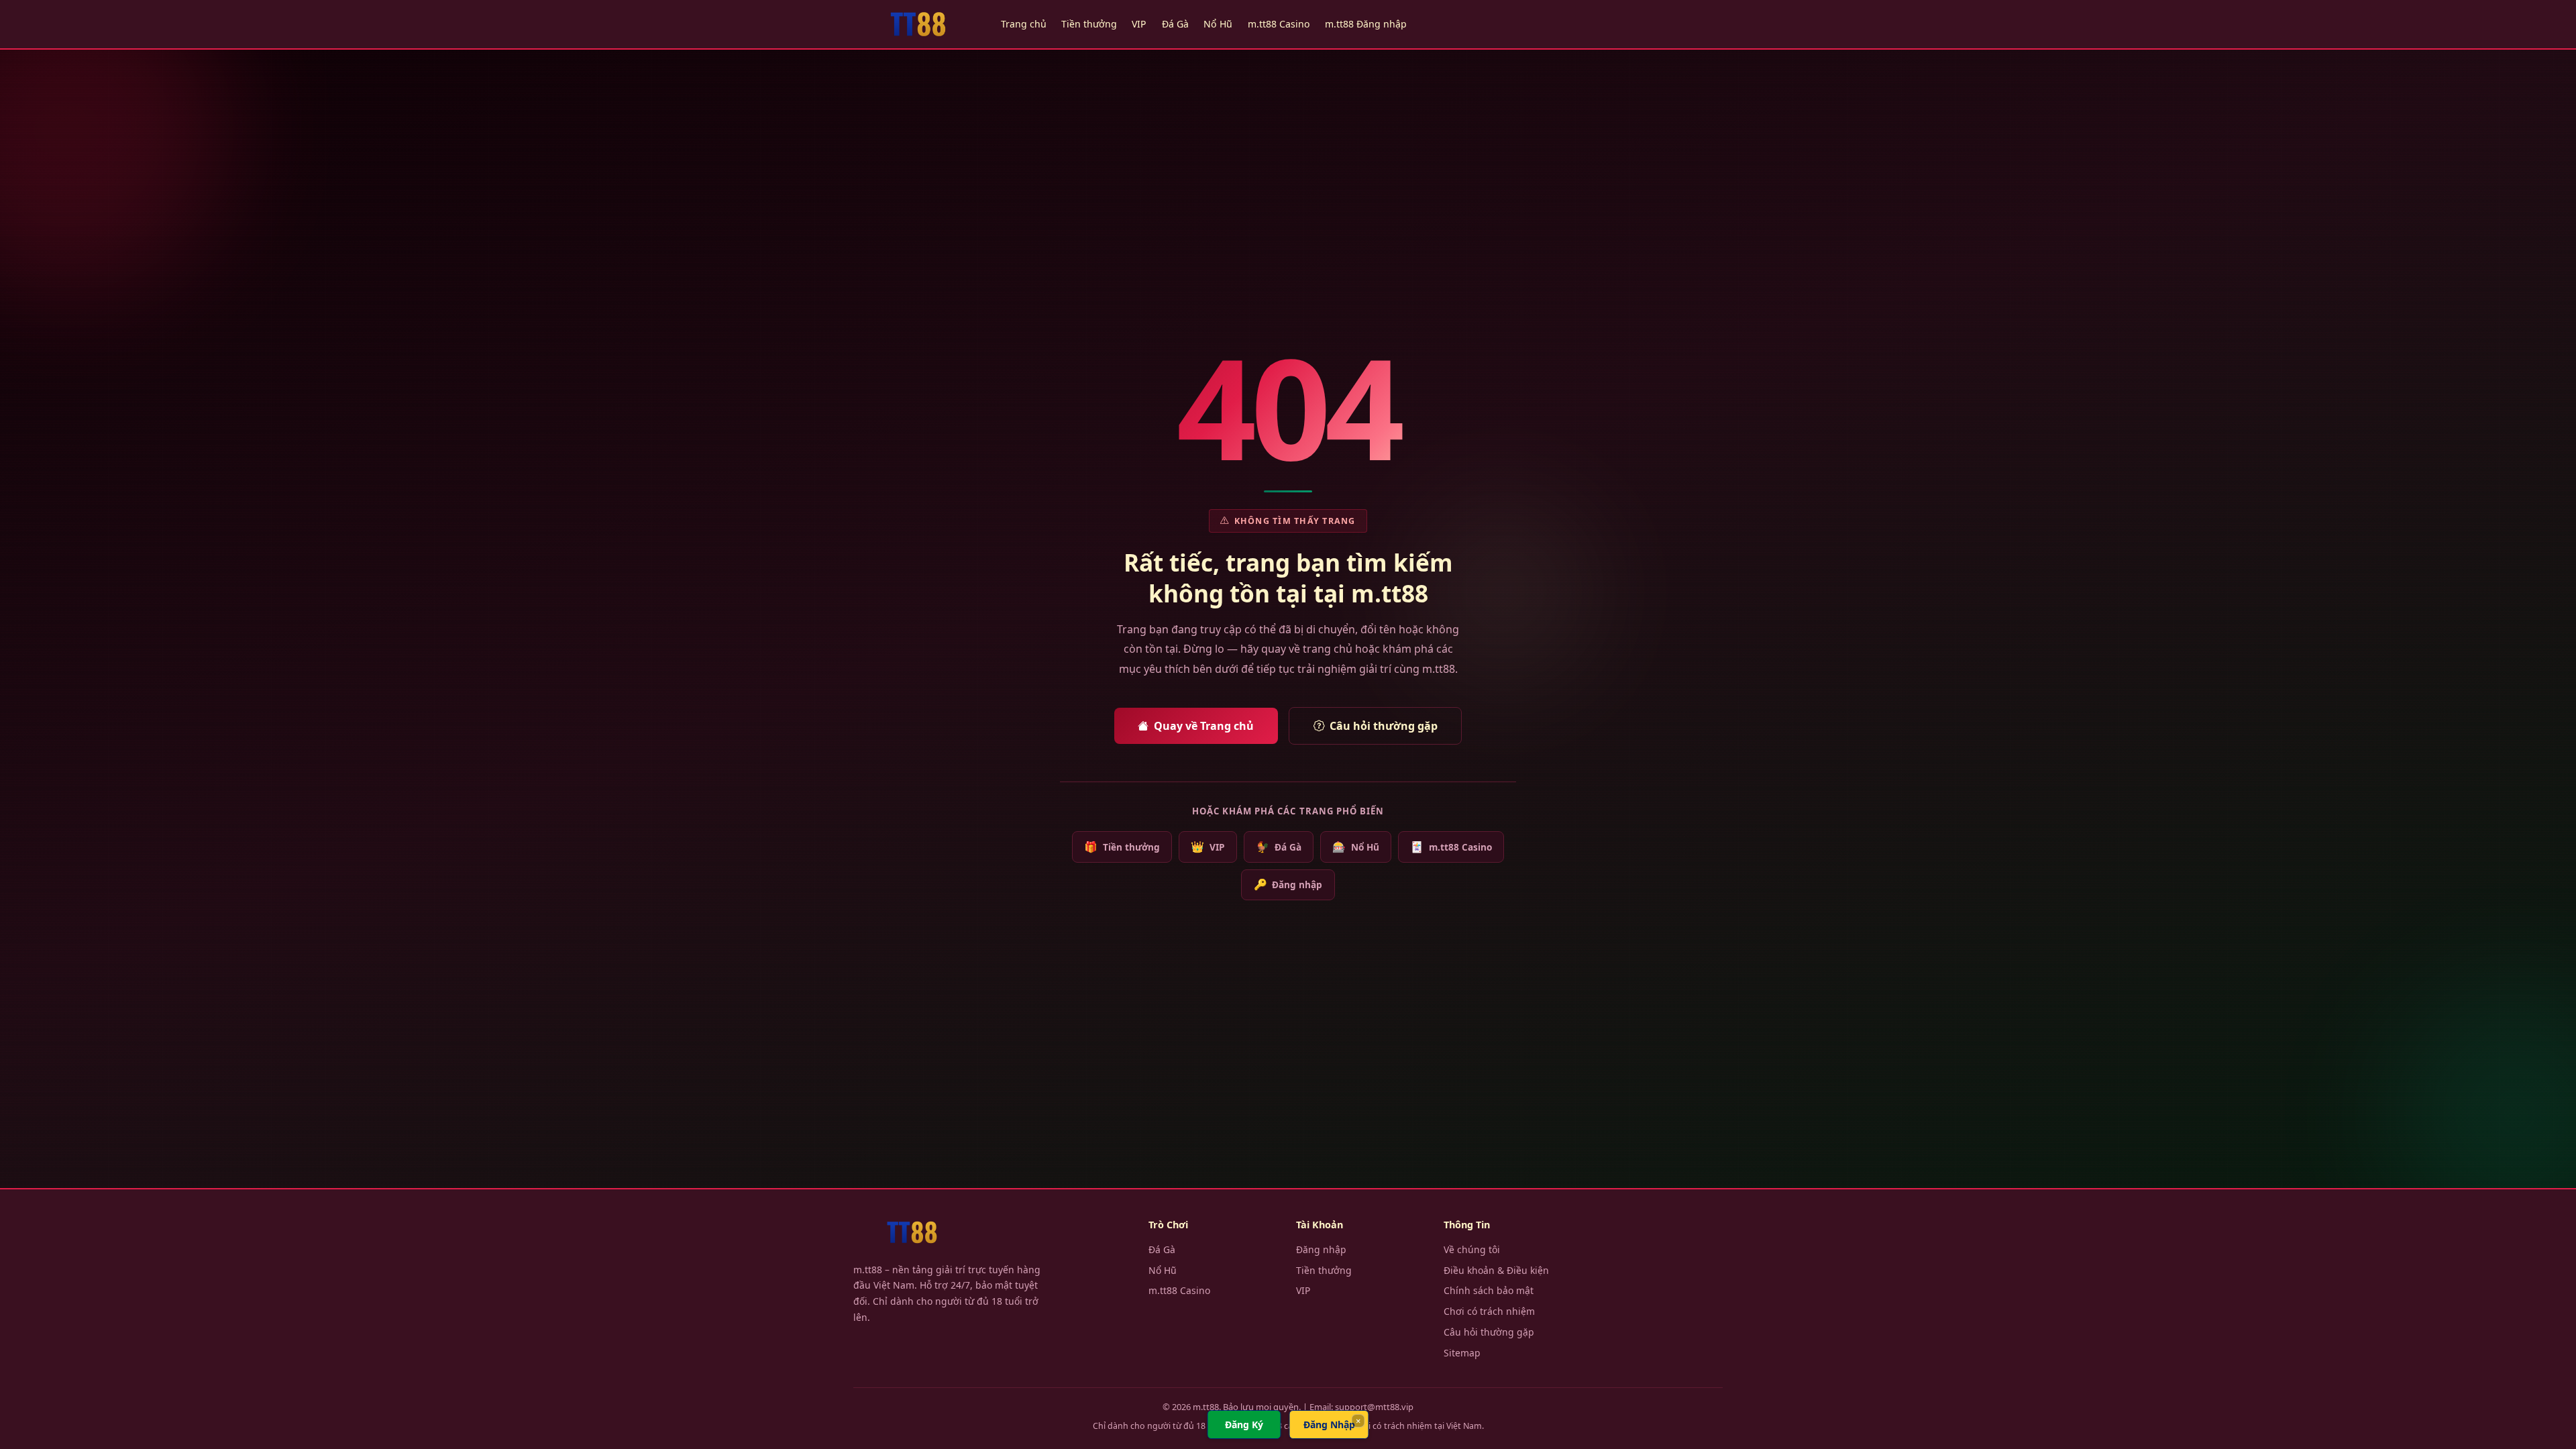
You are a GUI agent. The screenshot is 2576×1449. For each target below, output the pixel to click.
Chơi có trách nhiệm (1489, 1311)
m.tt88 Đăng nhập (1366, 24)
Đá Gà (1175, 24)
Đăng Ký (1244, 1425)
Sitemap (1462, 1353)
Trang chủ (1024, 24)
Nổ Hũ (1218, 24)
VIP (1139, 24)
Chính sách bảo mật (1489, 1290)
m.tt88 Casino (1279, 24)
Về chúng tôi (1472, 1249)
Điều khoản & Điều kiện (1496, 1270)
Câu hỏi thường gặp (1384, 726)
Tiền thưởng (1089, 24)
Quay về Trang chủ (1204, 726)
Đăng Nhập (1329, 1425)
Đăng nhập (1288, 884)
